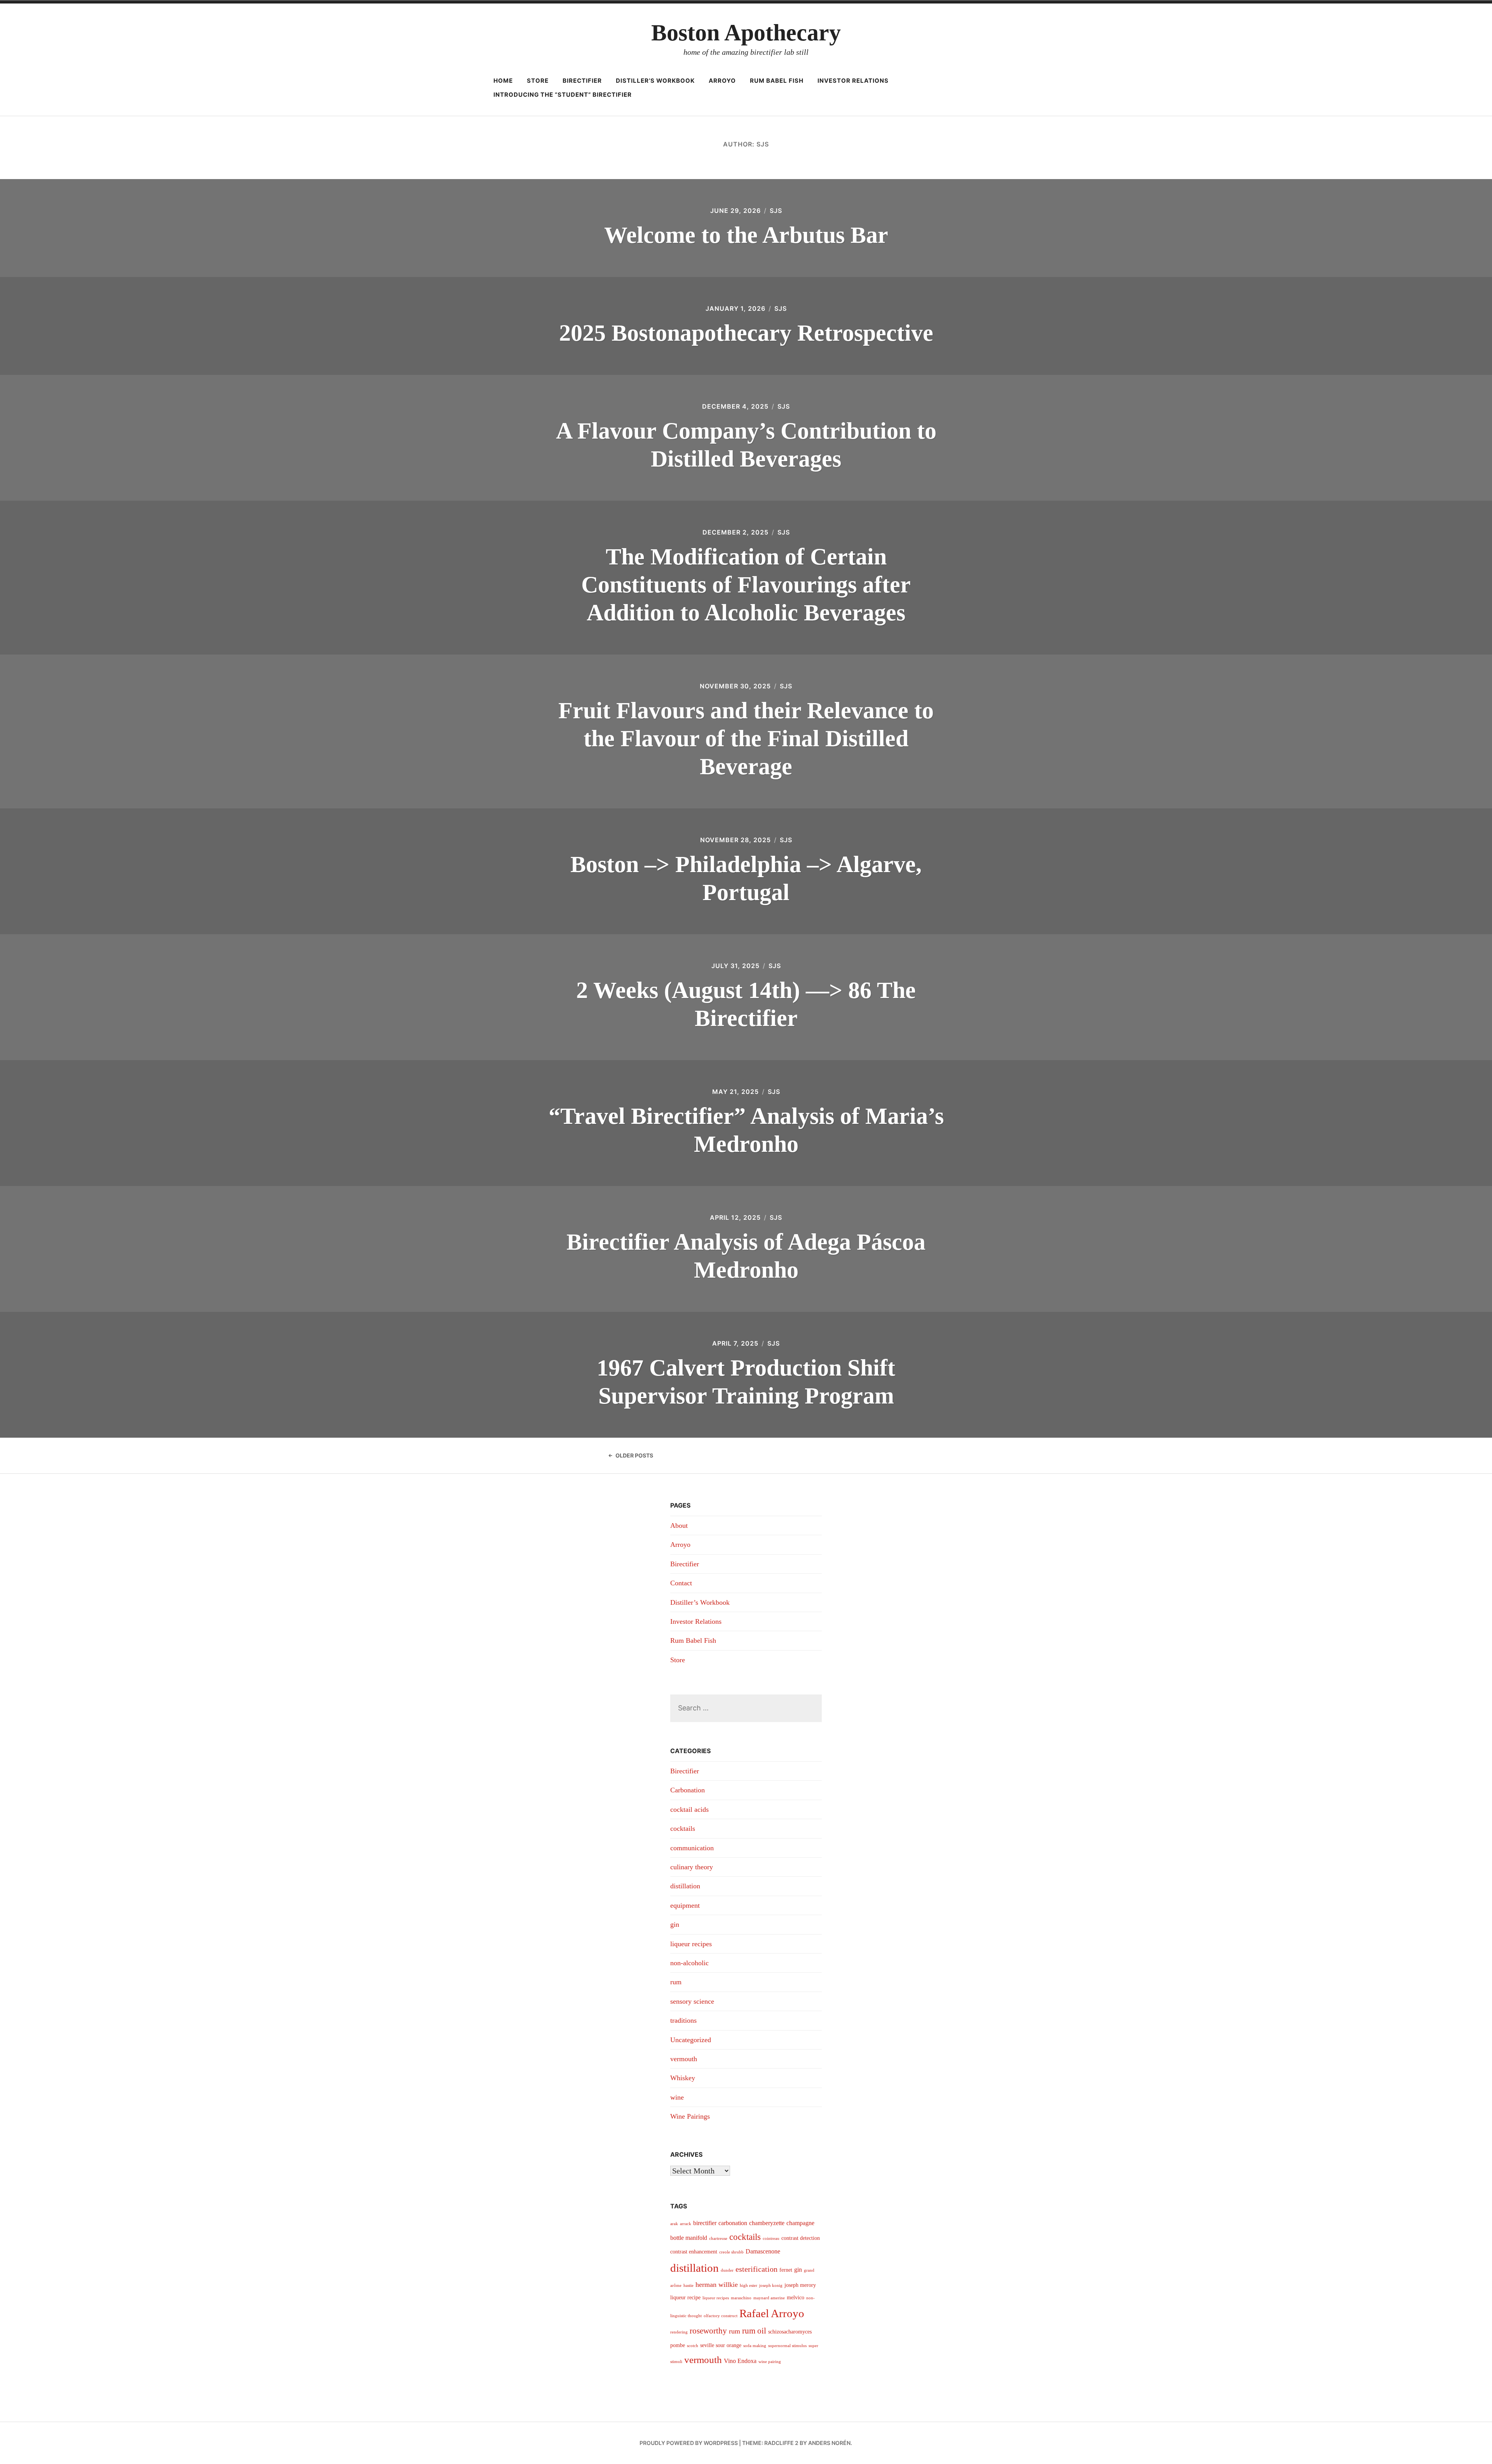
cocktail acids (689, 1809)
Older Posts (634, 1455)
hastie (688, 2286)
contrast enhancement (694, 2252)
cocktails (683, 1828)
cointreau (771, 2238)
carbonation (733, 2223)
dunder (727, 2270)
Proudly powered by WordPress (689, 2443)
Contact (681, 1583)
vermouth (684, 2059)
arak (674, 2224)
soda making (755, 2346)
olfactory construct (721, 2316)
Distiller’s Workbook (655, 81)
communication (692, 1848)
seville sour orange (721, 2345)
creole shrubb (731, 2252)
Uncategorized (691, 2040)
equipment (685, 1905)
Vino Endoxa (740, 2361)
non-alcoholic (689, 1963)
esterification (756, 2269)
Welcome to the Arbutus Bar (746, 235)
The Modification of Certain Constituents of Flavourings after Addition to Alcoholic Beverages (746, 585)
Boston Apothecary (746, 33)
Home (503, 81)
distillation (685, 1886)
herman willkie (717, 2285)
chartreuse (718, 2238)
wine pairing (770, 2362)
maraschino (741, 2298)
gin (675, 1924)
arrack (686, 2224)
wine (677, 2097)
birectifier (705, 2223)
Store (538, 81)
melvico (796, 2298)
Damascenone (763, 2251)
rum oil (754, 2331)
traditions (683, 2020)
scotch (693, 2346)
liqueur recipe (685, 2298)
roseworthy (708, 2331)
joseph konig (771, 2286)
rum (676, 1982)
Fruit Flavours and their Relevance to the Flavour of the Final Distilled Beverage (746, 738)
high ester (749, 2286)
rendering (679, 2332)
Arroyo (722, 81)
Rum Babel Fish (777, 81)
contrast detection (801, 2238)
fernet (786, 2270)
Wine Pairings (690, 2116)
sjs (776, 211)
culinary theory (692, 1867)
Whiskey (683, 2078)
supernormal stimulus (787, 2346)
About (679, 1525)
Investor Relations (853, 81)
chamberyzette (767, 2223)
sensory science (692, 2001)
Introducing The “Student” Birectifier (563, 95)
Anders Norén (829, 2443)
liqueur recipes (691, 1944)
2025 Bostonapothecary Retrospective (746, 333)
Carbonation (688, 1790)
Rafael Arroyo (772, 2313)
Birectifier (582, 81)
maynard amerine (769, 2298)
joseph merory (800, 2285)
